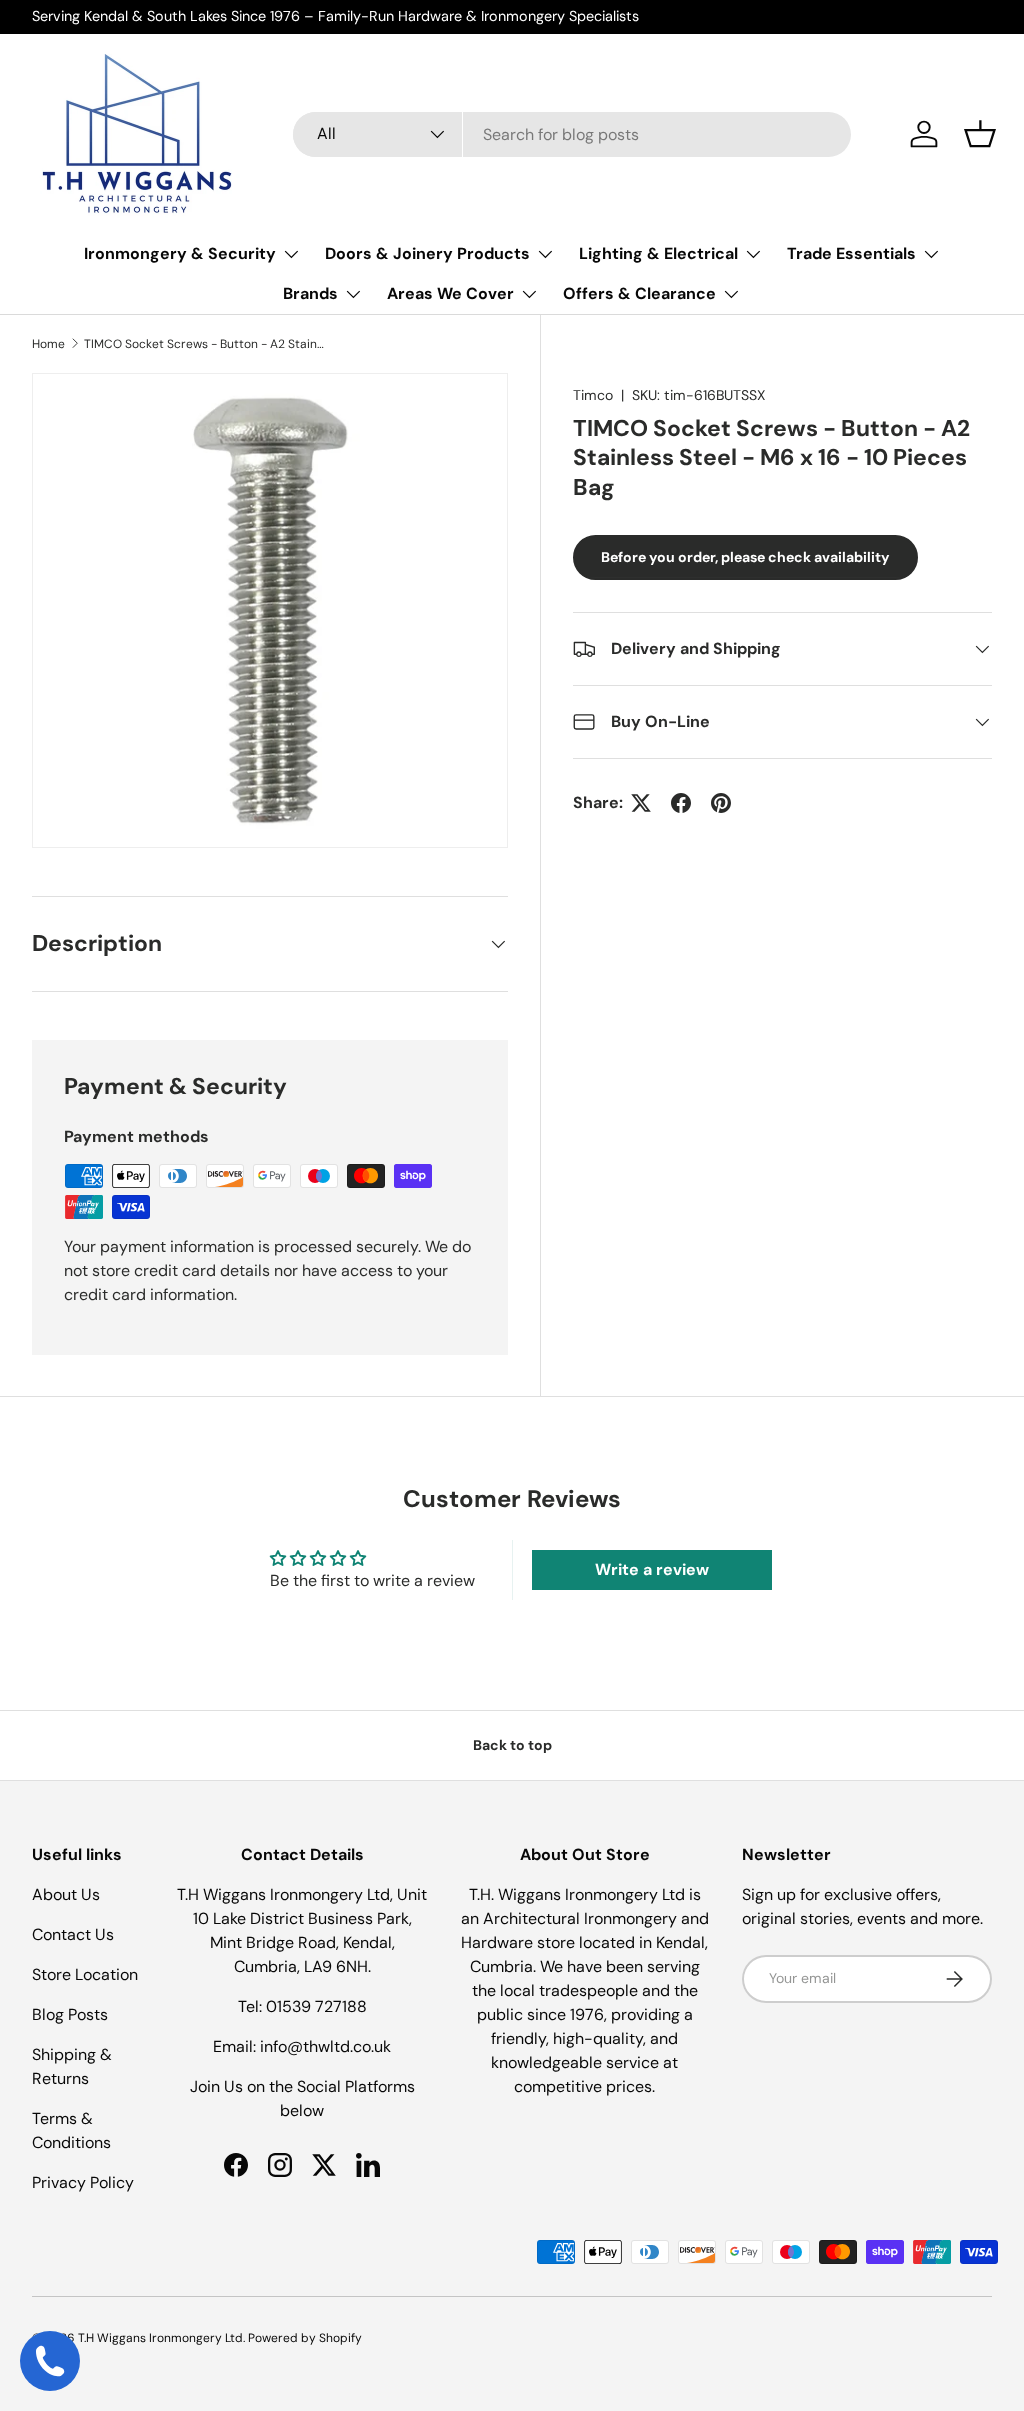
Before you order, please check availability (745, 557)
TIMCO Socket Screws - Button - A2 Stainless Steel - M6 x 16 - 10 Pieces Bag (204, 344)
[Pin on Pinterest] (721, 803)
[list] (270, 611)
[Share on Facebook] (681, 803)
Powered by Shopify (305, 2338)
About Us (66, 1894)
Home (48, 344)
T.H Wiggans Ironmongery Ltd (160, 2338)
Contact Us (73, 1934)
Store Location (85, 1974)
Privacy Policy (83, 2182)
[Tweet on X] (641, 803)
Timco (593, 395)
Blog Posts (70, 2014)
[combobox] (572, 134)
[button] (980, 134)
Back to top (512, 1745)
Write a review (652, 1569)
